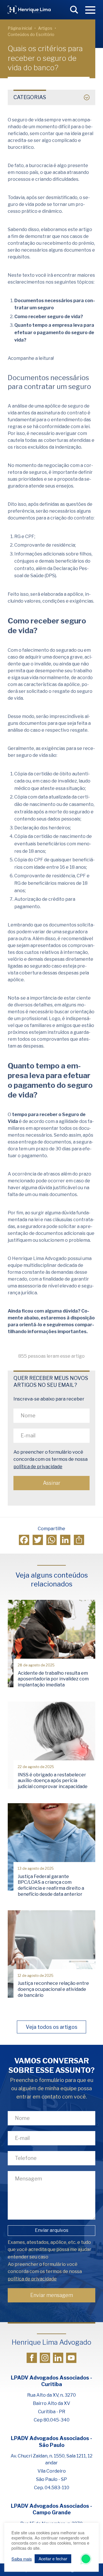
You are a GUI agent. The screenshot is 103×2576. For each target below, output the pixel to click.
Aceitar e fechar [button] (53, 2559)
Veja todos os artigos (51, 2027)
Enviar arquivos (52, 2230)
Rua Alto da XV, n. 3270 (51, 2395)
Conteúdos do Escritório (31, 34)
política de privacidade (38, 1467)
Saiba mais (22, 2559)
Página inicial (20, 28)
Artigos (45, 28)
